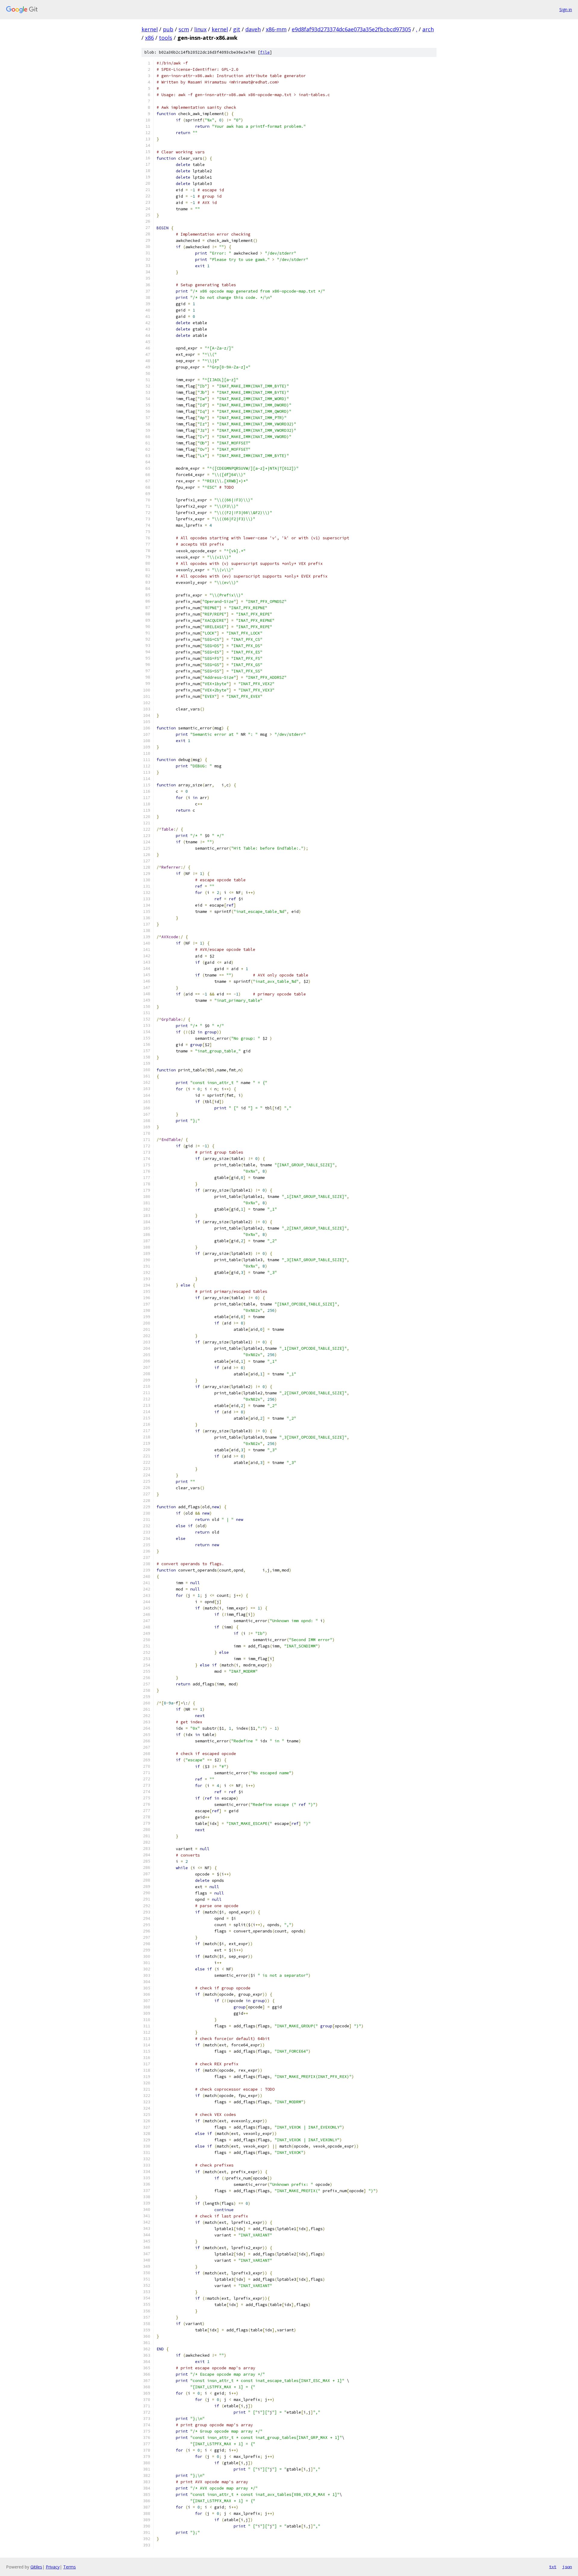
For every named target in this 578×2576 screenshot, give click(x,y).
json (567, 2567)
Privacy (53, 2567)
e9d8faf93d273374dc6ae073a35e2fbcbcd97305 (351, 29)
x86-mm (276, 29)
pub (168, 29)
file (265, 52)
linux (200, 29)
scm (184, 29)
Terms (70, 2567)
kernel (150, 29)
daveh (253, 29)
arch (428, 29)
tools (166, 38)
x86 (149, 38)
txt (553, 2567)
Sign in (566, 9)
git (237, 29)
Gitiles (36, 2567)
